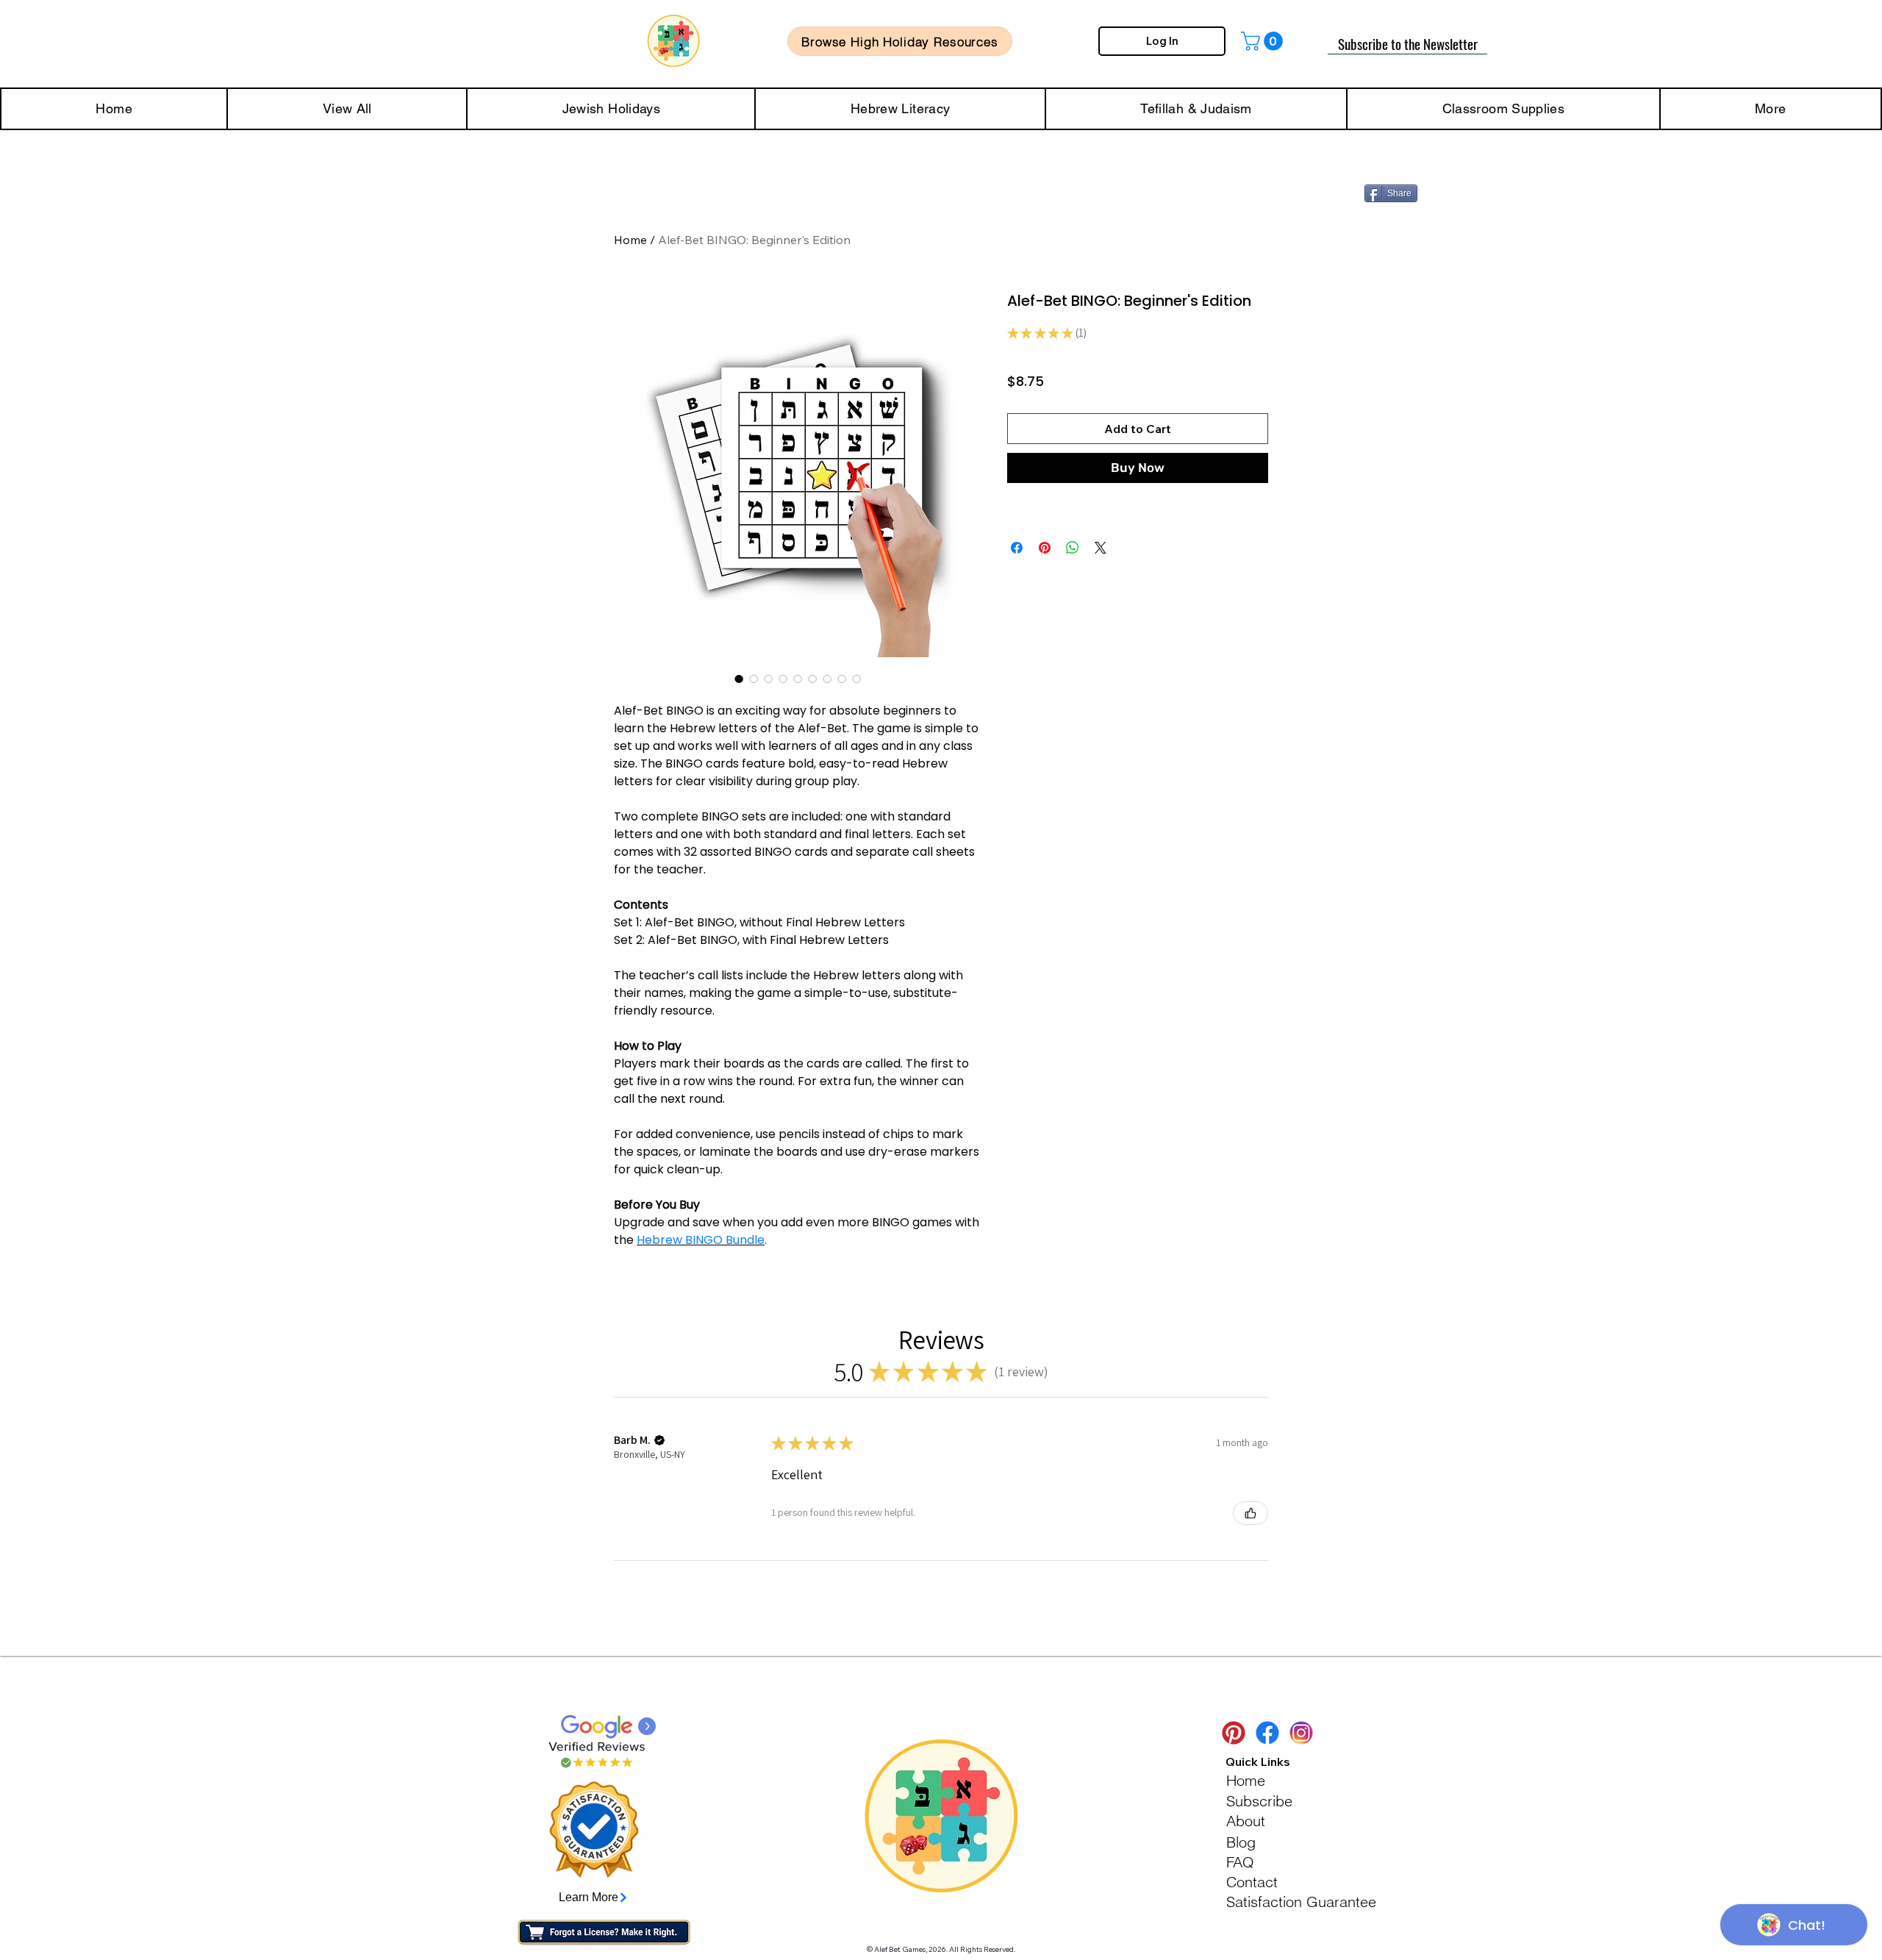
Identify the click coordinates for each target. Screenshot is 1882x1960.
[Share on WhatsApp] (1073, 548)
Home (630, 240)
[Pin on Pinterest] (1045, 548)
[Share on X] (1101, 548)
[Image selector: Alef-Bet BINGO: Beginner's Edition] (739, 679)
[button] (1264, 41)
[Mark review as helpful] (1251, 1513)
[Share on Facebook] (1017, 548)
